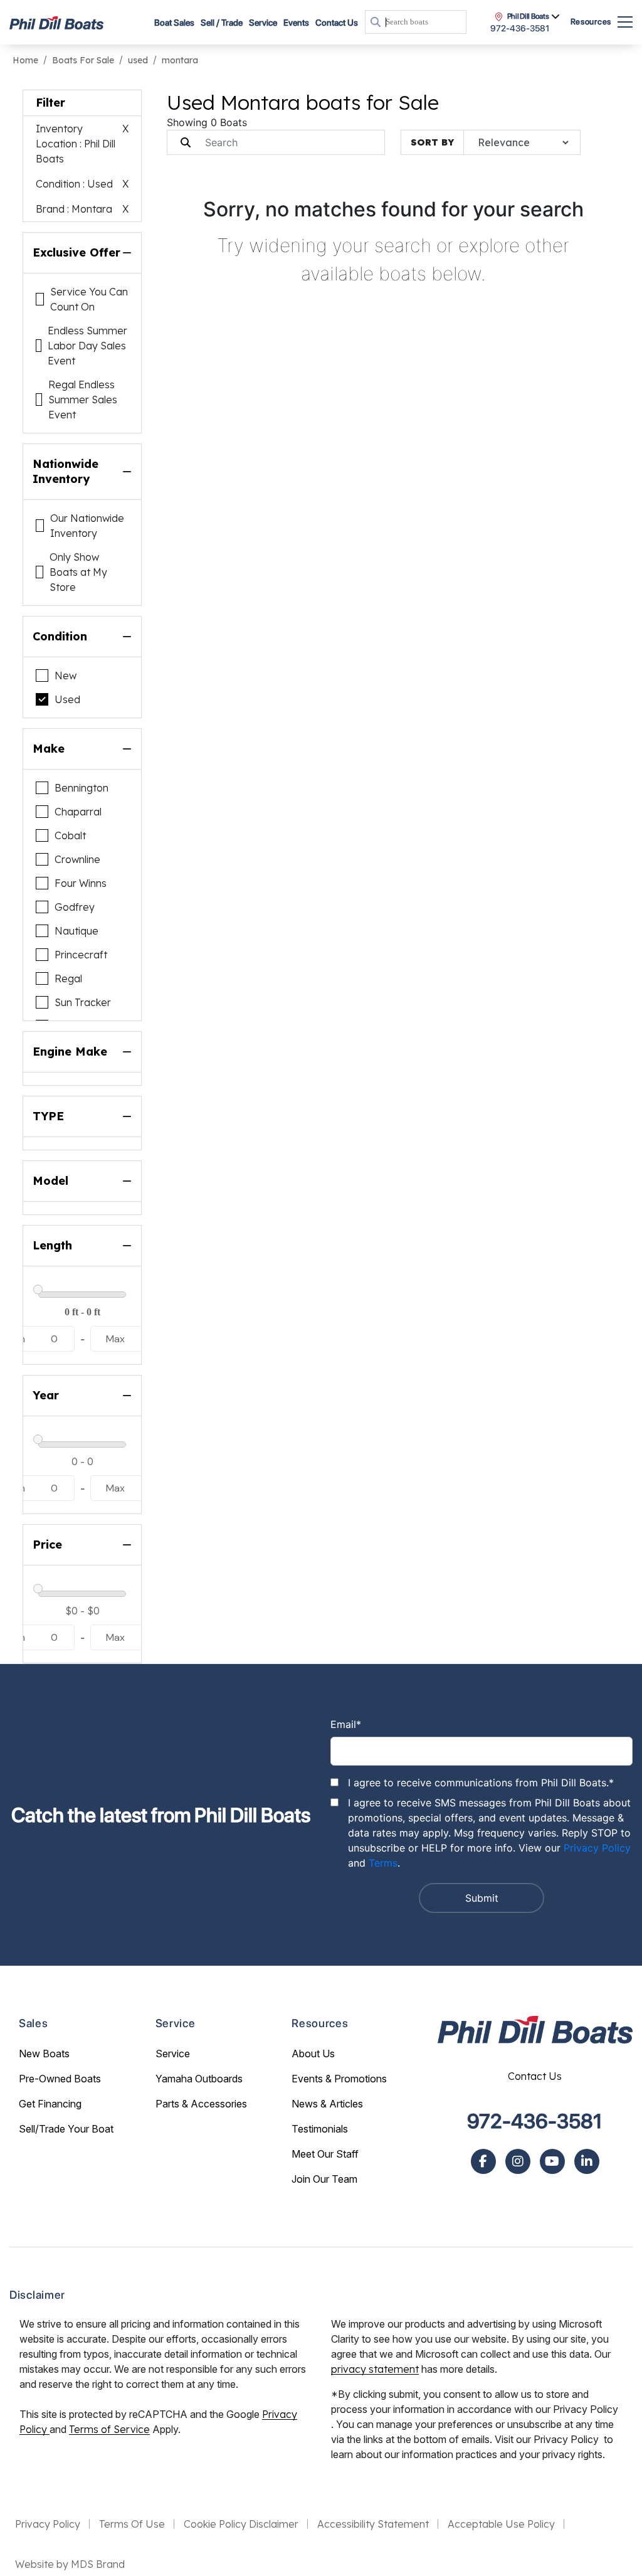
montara (180, 60)
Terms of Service (109, 2429)
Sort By (432, 142)
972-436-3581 (535, 2121)
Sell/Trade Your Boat (66, 2129)
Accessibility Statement (373, 2524)
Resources (591, 22)
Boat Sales (174, 23)
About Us (313, 2054)
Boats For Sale (83, 60)
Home (25, 60)
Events (296, 23)
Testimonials (320, 2129)
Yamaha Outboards (199, 2079)
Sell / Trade (222, 23)
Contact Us (337, 23)
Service (173, 2054)
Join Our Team (324, 2179)
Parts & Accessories (201, 2104)
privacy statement (375, 2369)
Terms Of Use (132, 2524)
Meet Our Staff (325, 2154)
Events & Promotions (339, 2079)
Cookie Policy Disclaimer (241, 2524)
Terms (383, 1863)
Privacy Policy (597, 1848)
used (138, 60)
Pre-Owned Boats (60, 2079)
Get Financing (50, 2104)
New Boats (44, 2054)
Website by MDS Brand (70, 2564)
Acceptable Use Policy (501, 2524)
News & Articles (327, 2104)
